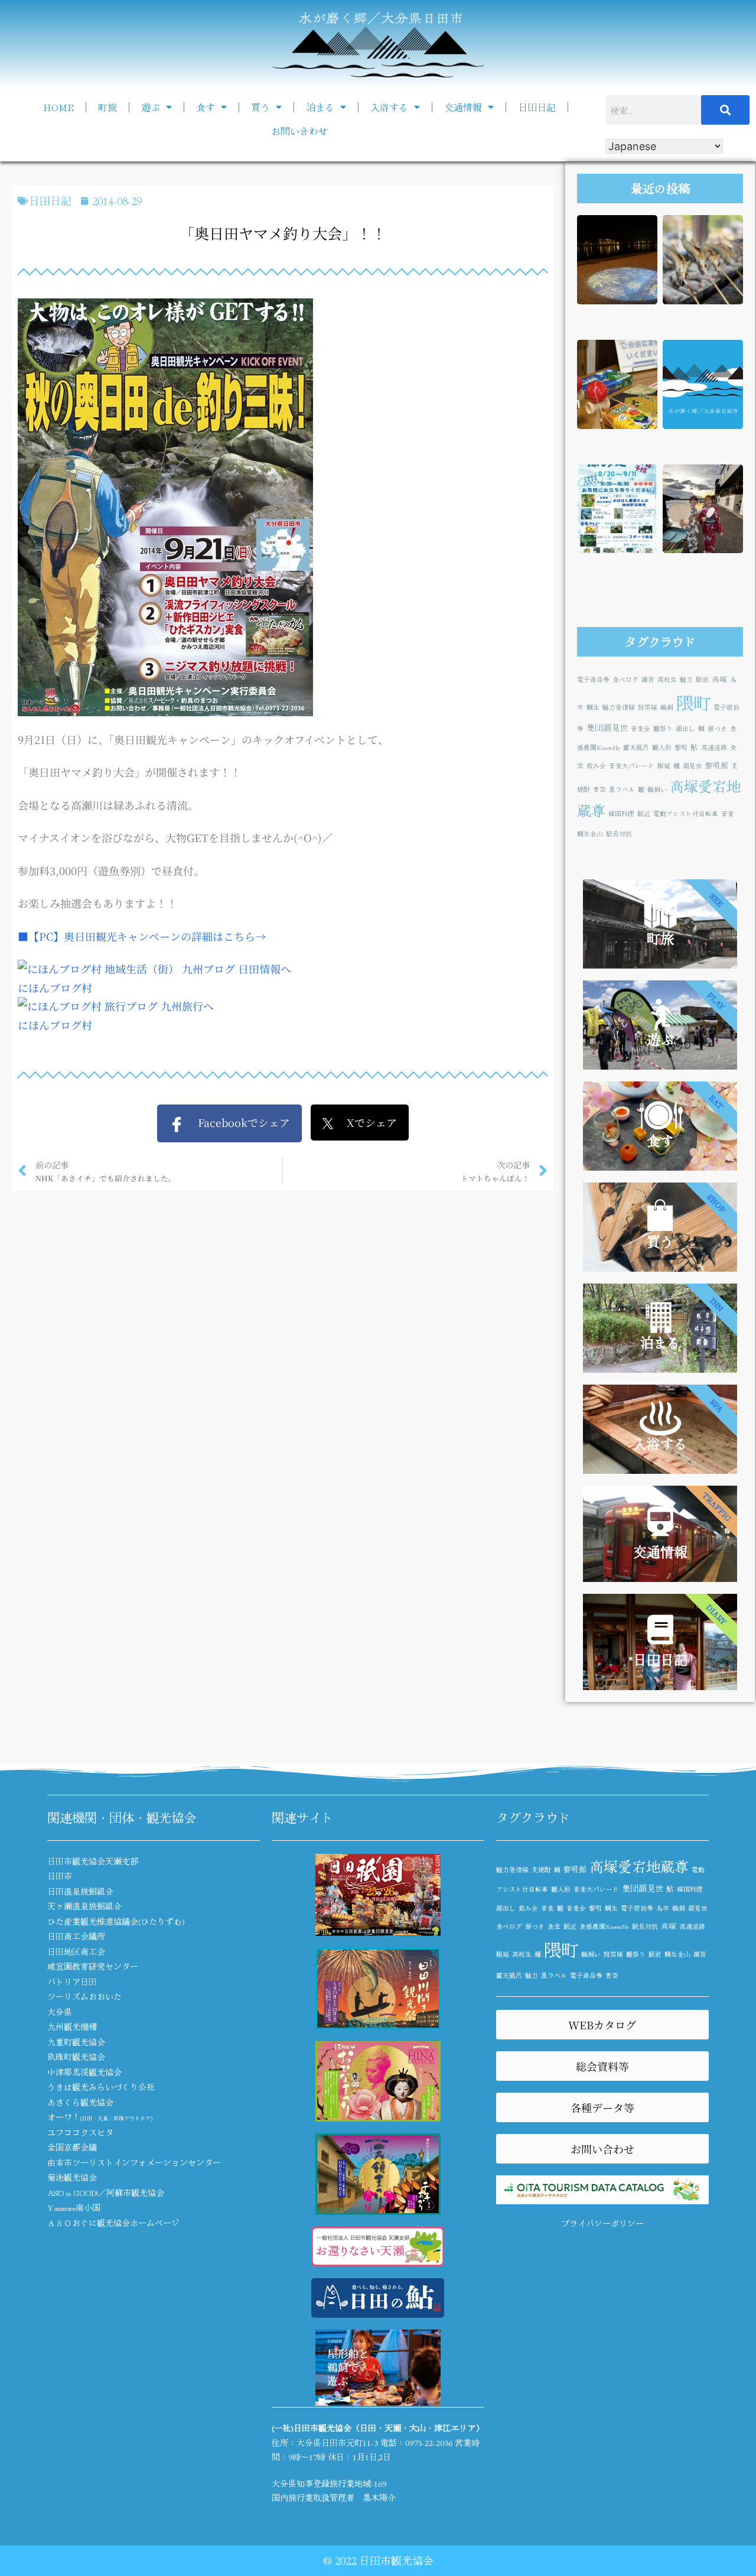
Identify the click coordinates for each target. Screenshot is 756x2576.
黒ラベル (622, 789)
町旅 (107, 107)
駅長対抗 (619, 834)
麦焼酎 (541, 1870)
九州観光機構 (72, 2026)
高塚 (719, 679)
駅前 (702, 679)
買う (260, 107)
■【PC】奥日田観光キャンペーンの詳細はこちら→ (142, 936)
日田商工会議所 (76, 1936)
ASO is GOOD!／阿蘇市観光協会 (106, 2192)
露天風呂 (636, 747)
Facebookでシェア (237, 1122)
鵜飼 (667, 707)
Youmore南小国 (74, 2207)
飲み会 (596, 766)
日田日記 (537, 107)
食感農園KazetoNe (604, 1926)
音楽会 (641, 728)
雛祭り (663, 728)
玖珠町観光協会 (76, 2057)
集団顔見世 (607, 727)
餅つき (717, 728)
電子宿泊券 (637, 1908)
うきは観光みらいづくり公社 (101, 2087)
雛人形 (662, 747)
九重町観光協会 (76, 2042)
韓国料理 (621, 813)
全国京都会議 (72, 2147)
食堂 (554, 1926)
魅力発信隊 (619, 707)
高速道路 (714, 747)
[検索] (725, 110)
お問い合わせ (299, 131)
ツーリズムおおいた (84, 1996)
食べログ (625, 679)
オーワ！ (100, 2117)
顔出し (685, 728)
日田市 (60, 1876)
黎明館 (717, 765)
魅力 (686, 679)
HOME (58, 107)
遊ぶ (151, 107)
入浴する (389, 107)
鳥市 (663, 1908)
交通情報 (463, 107)
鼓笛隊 (648, 707)
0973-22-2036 (429, 2442)
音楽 (728, 813)
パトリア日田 (72, 1981)
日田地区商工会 (76, 1951)
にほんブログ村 (55, 987)
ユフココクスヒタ (80, 2132)
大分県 (60, 2012)
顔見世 (693, 766)
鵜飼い (657, 789)
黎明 (681, 747)
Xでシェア (365, 1122)
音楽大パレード (632, 766)
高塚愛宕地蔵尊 (639, 1866)
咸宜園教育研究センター (93, 1966)
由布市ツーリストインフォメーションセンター (134, 2162)
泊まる (320, 107)
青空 (599, 789)
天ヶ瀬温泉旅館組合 (84, 1906)
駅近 (644, 813)
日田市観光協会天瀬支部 (93, 1861)
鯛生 (593, 707)
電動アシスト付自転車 (686, 813)
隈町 (693, 702)
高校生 (667, 679)
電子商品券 (593, 679)
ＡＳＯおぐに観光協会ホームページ (113, 2223)
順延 (664, 766)
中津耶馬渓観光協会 (84, 2072)
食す (206, 107)
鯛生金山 (590, 834)
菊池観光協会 (72, 2177)
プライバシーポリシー (602, 2223)
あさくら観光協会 (80, 2102)
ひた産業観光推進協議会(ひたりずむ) (116, 1921)
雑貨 (648, 679)
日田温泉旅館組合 (80, 1891)
